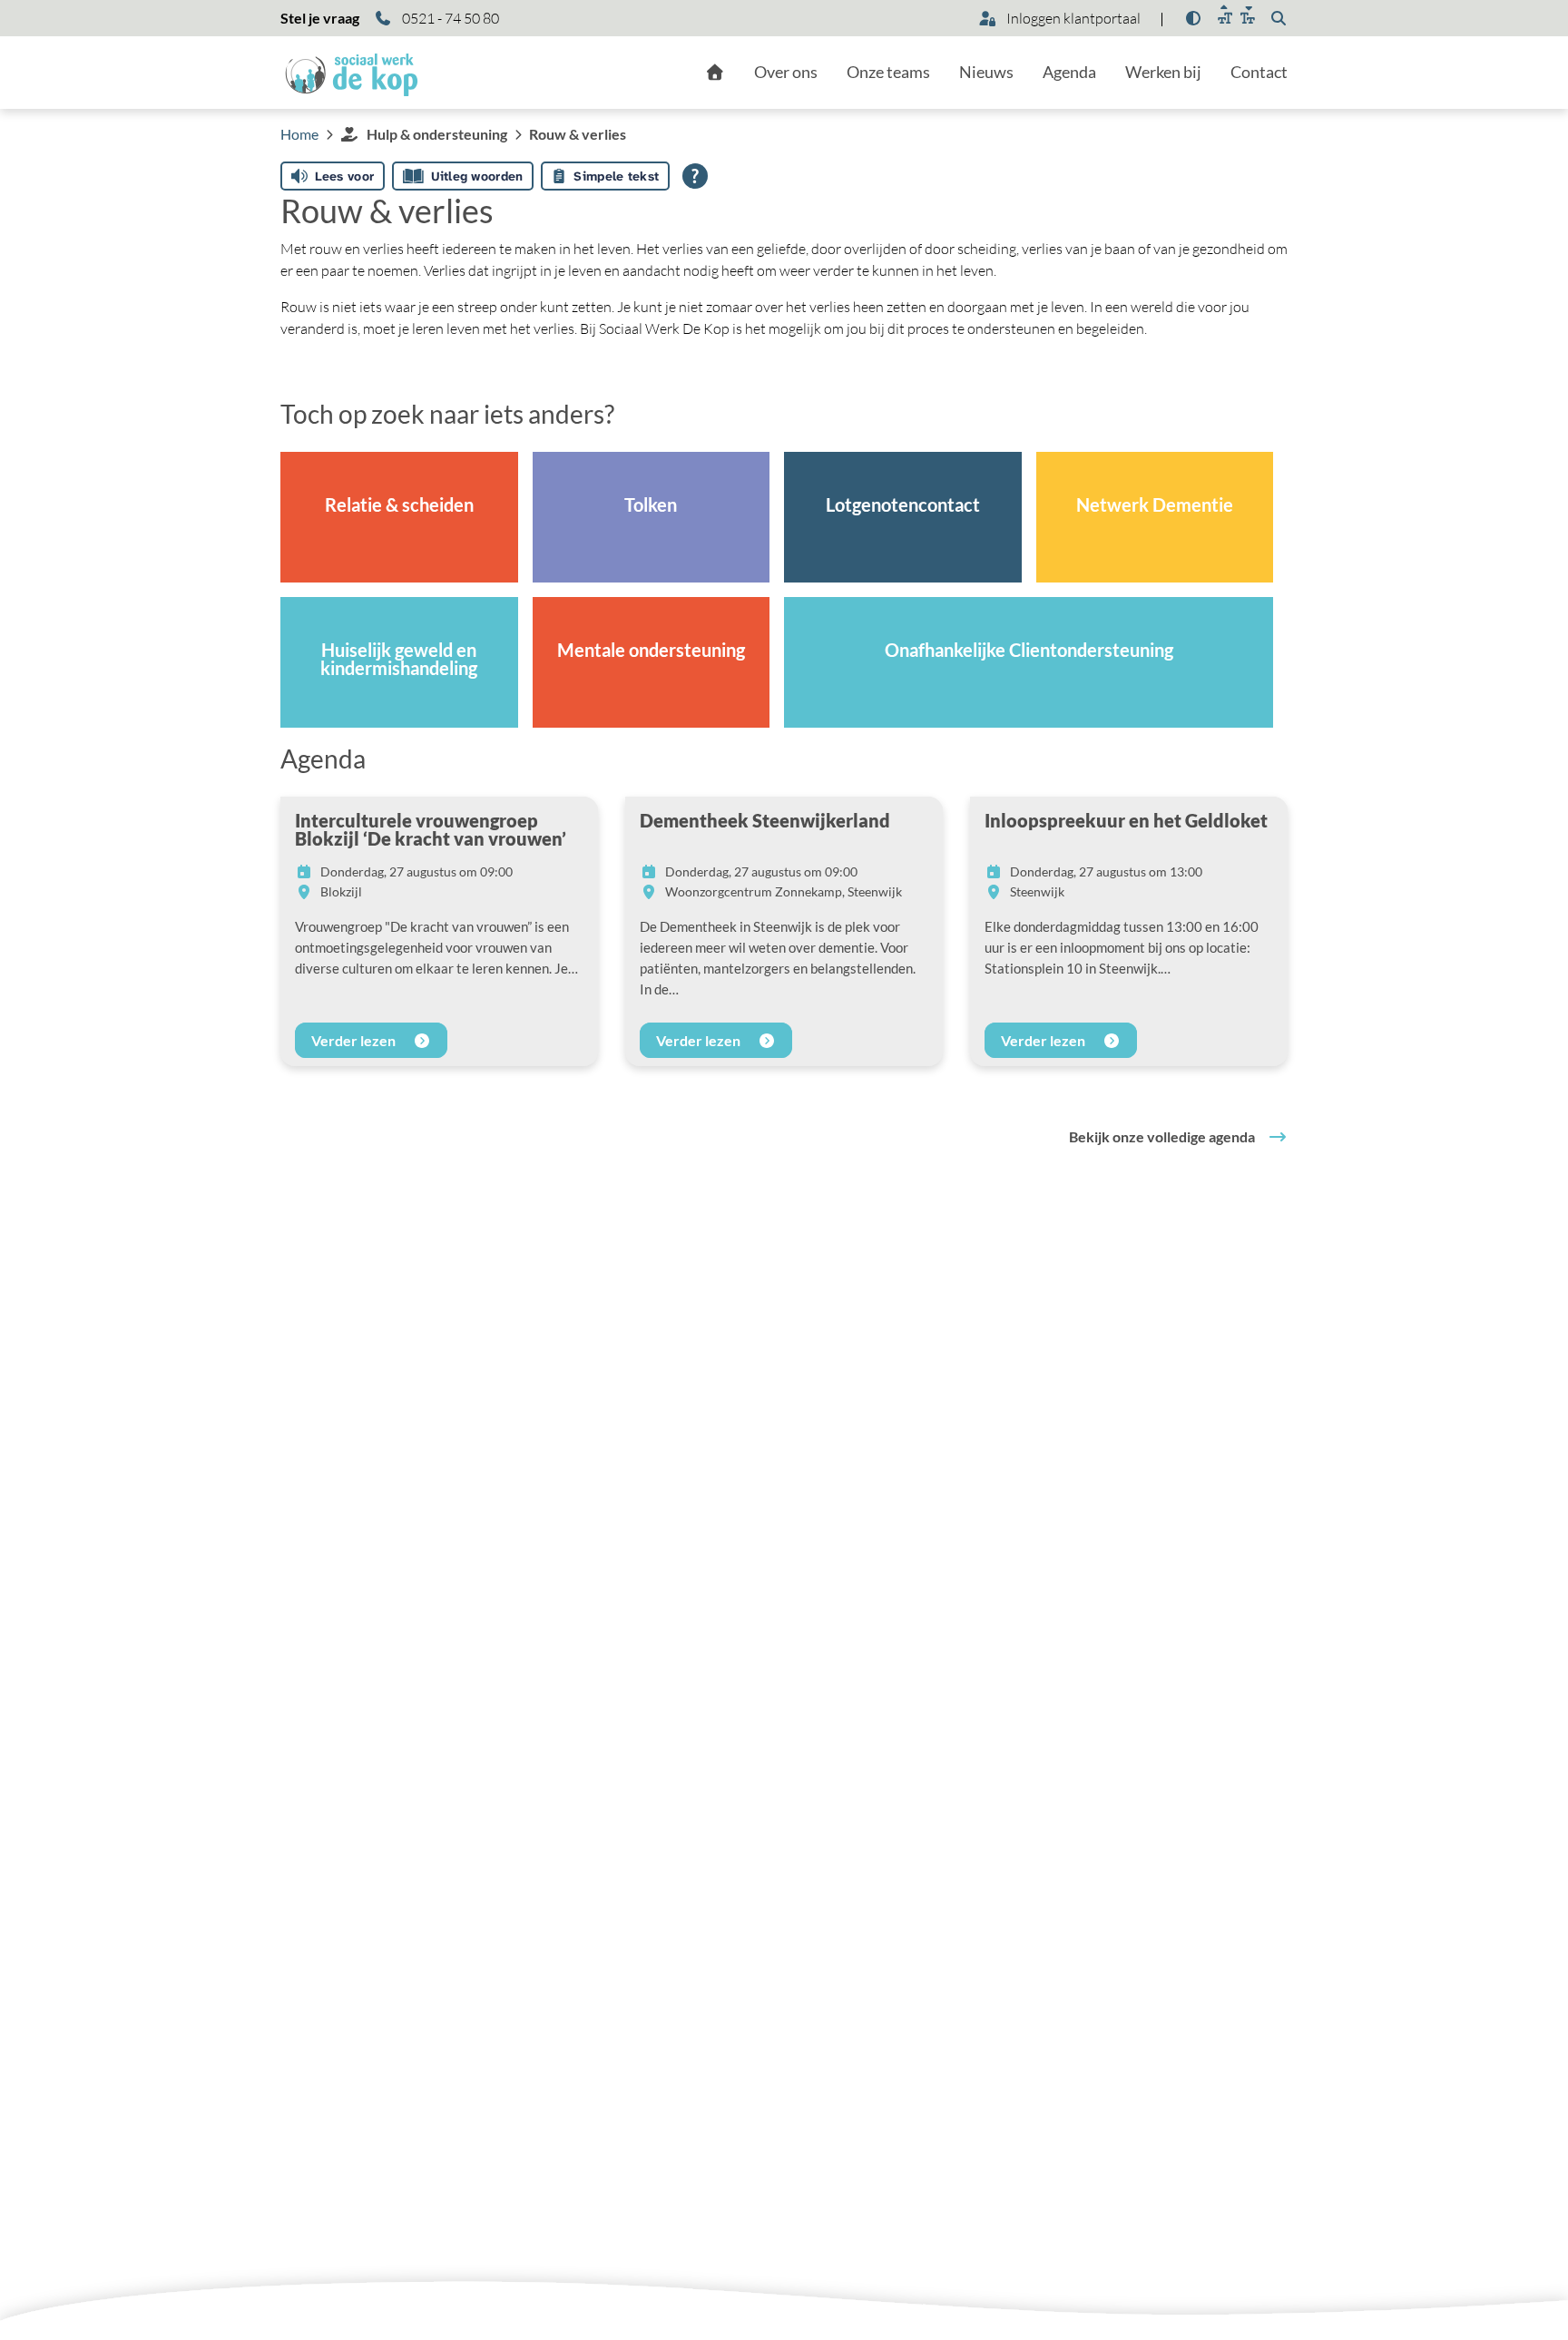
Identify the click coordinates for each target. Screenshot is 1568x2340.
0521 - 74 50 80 (449, 18)
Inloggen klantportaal (1072, 18)
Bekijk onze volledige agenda (1162, 1136)
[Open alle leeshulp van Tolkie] (695, 176)
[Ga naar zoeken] (1279, 18)
